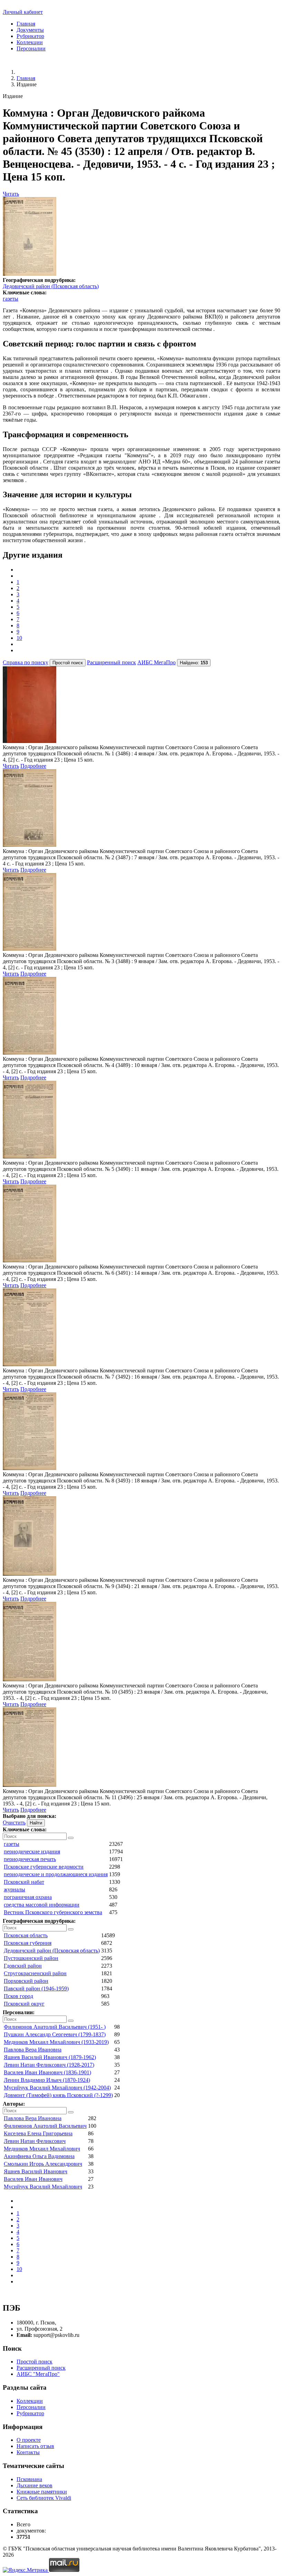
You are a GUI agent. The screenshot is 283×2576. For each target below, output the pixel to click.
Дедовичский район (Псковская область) (51, 286)
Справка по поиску (26, 662)
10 (19, 638)
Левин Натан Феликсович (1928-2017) (49, 2065)
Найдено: (194, 663)
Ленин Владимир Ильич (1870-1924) (47, 2080)
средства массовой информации (42, 1905)
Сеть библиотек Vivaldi (44, 2498)
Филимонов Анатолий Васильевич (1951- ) (55, 2027)
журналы (14, 1889)
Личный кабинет (23, 12)
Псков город (18, 1996)
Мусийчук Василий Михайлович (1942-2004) (57, 2088)
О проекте (29, 2440)
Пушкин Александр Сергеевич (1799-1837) (55, 2034)
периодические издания (32, 1852)
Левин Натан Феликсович (35, 2141)
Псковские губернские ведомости (44, 1867)
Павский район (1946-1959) (36, 1989)
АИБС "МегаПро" (38, 2374)
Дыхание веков (35, 2485)
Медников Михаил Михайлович (42, 2149)
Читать (11, 194)
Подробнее (33, 766)
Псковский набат (24, 1882)
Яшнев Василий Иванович (36, 2171)
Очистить (14, 1823)
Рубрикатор (30, 36)
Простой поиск (35, 2362)
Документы (30, 30)
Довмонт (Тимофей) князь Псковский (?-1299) (58, 2095)
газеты (11, 299)
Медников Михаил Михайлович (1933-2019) (56, 2042)
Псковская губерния (28, 1943)
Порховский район (26, 1981)
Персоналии (31, 48)
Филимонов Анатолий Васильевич (45, 2126)
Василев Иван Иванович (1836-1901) (47, 2072)
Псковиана (29, 2479)
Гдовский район (23, 1966)
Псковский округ (24, 2004)
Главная (26, 24)
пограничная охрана (28, 1897)
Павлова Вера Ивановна (33, 2050)
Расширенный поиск (111, 662)
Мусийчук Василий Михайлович (43, 2187)
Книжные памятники (42, 2492)
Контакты (28, 2452)
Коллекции (30, 42)
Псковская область (26, 1935)
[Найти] (71, 1838)
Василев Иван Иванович (33, 2179)
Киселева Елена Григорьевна (38, 2133)
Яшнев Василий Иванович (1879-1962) (50, 2057)
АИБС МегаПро (157, 662)
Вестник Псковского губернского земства (53, 1912)
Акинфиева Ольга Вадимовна (39, 2156)
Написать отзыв (35, 2446)
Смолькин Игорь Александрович (43, 2164)
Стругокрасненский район (35, 1973)
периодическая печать (30, 1859)
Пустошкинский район (31, 1958)
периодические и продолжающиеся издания (56, 1874)
